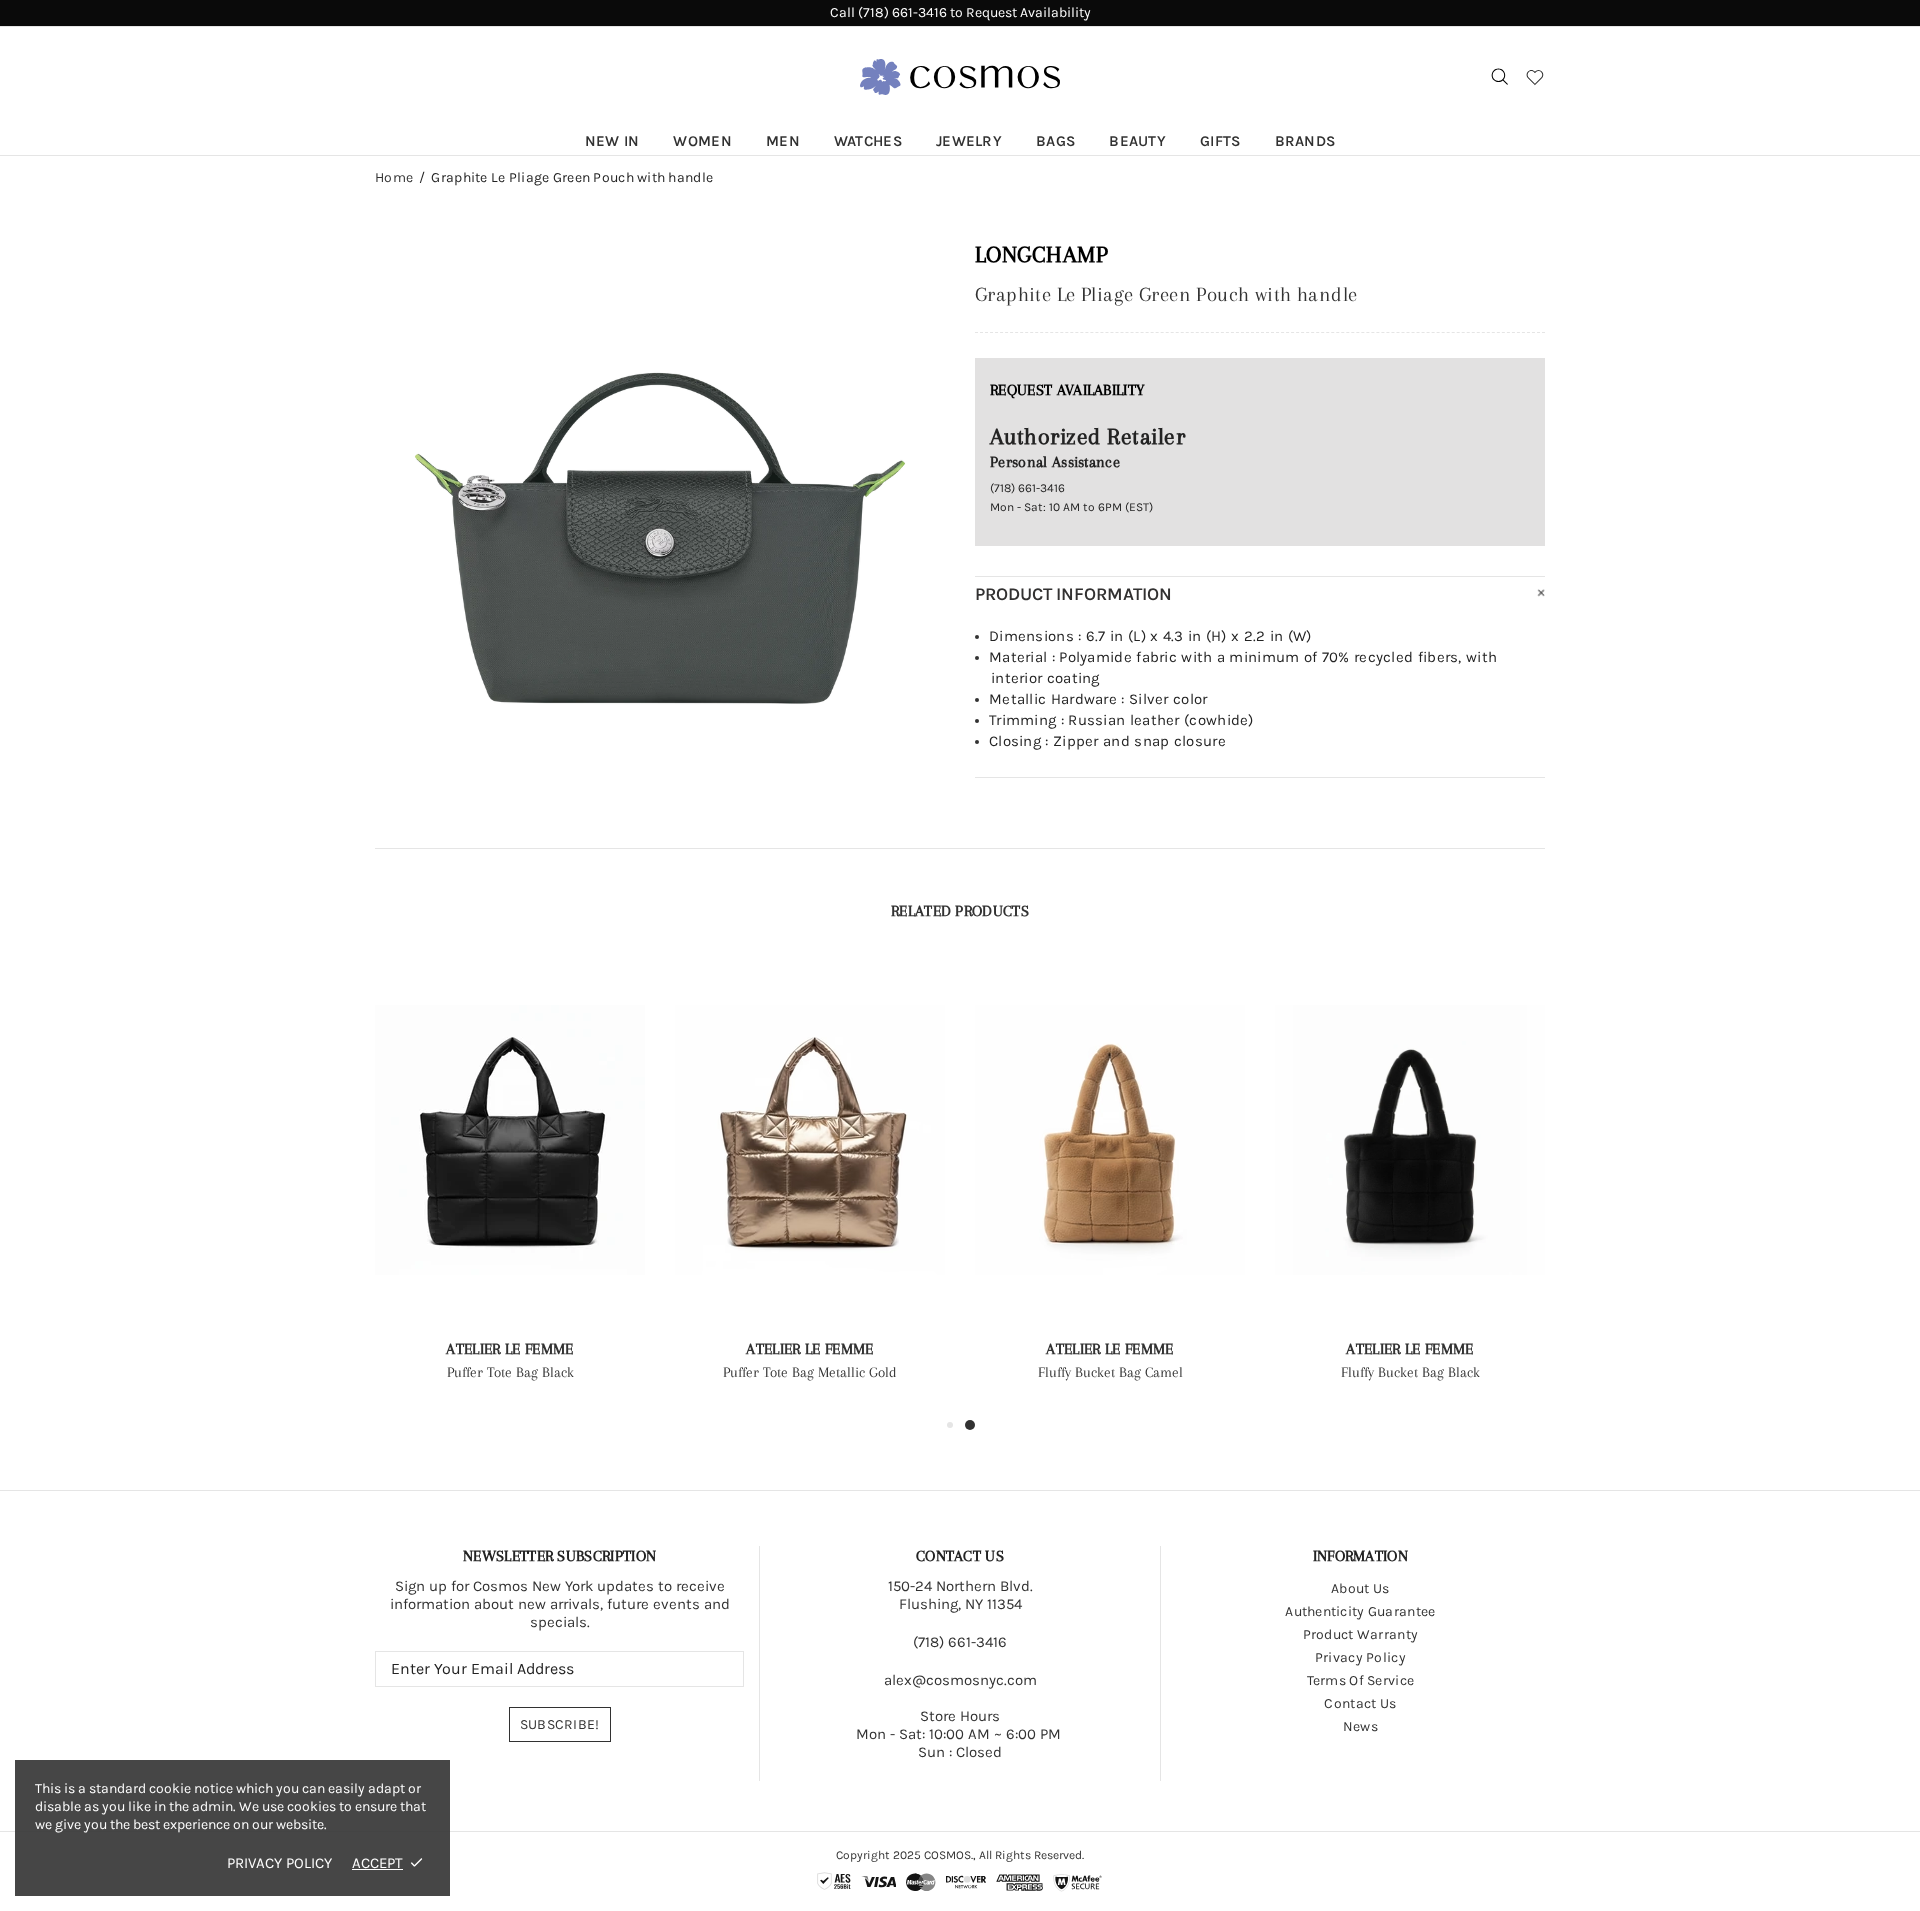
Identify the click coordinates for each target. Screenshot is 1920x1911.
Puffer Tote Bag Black (510, 1372)
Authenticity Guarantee (1360, 1611)
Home (394, 178)
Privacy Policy (1360, 1657)
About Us (1360, 1588)
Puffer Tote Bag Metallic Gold (810, 1372)
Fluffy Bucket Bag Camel (1110, 1372)
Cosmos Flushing (960, 77)
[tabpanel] (1110, 1186)
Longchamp (1041, 254)
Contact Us (1360, 1703)
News (1360, 1726)
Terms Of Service (1360, 1680)
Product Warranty (1360, 1634)
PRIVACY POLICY (279, 1863)
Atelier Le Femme (509, 1349)
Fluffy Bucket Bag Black (1410, 1372)
